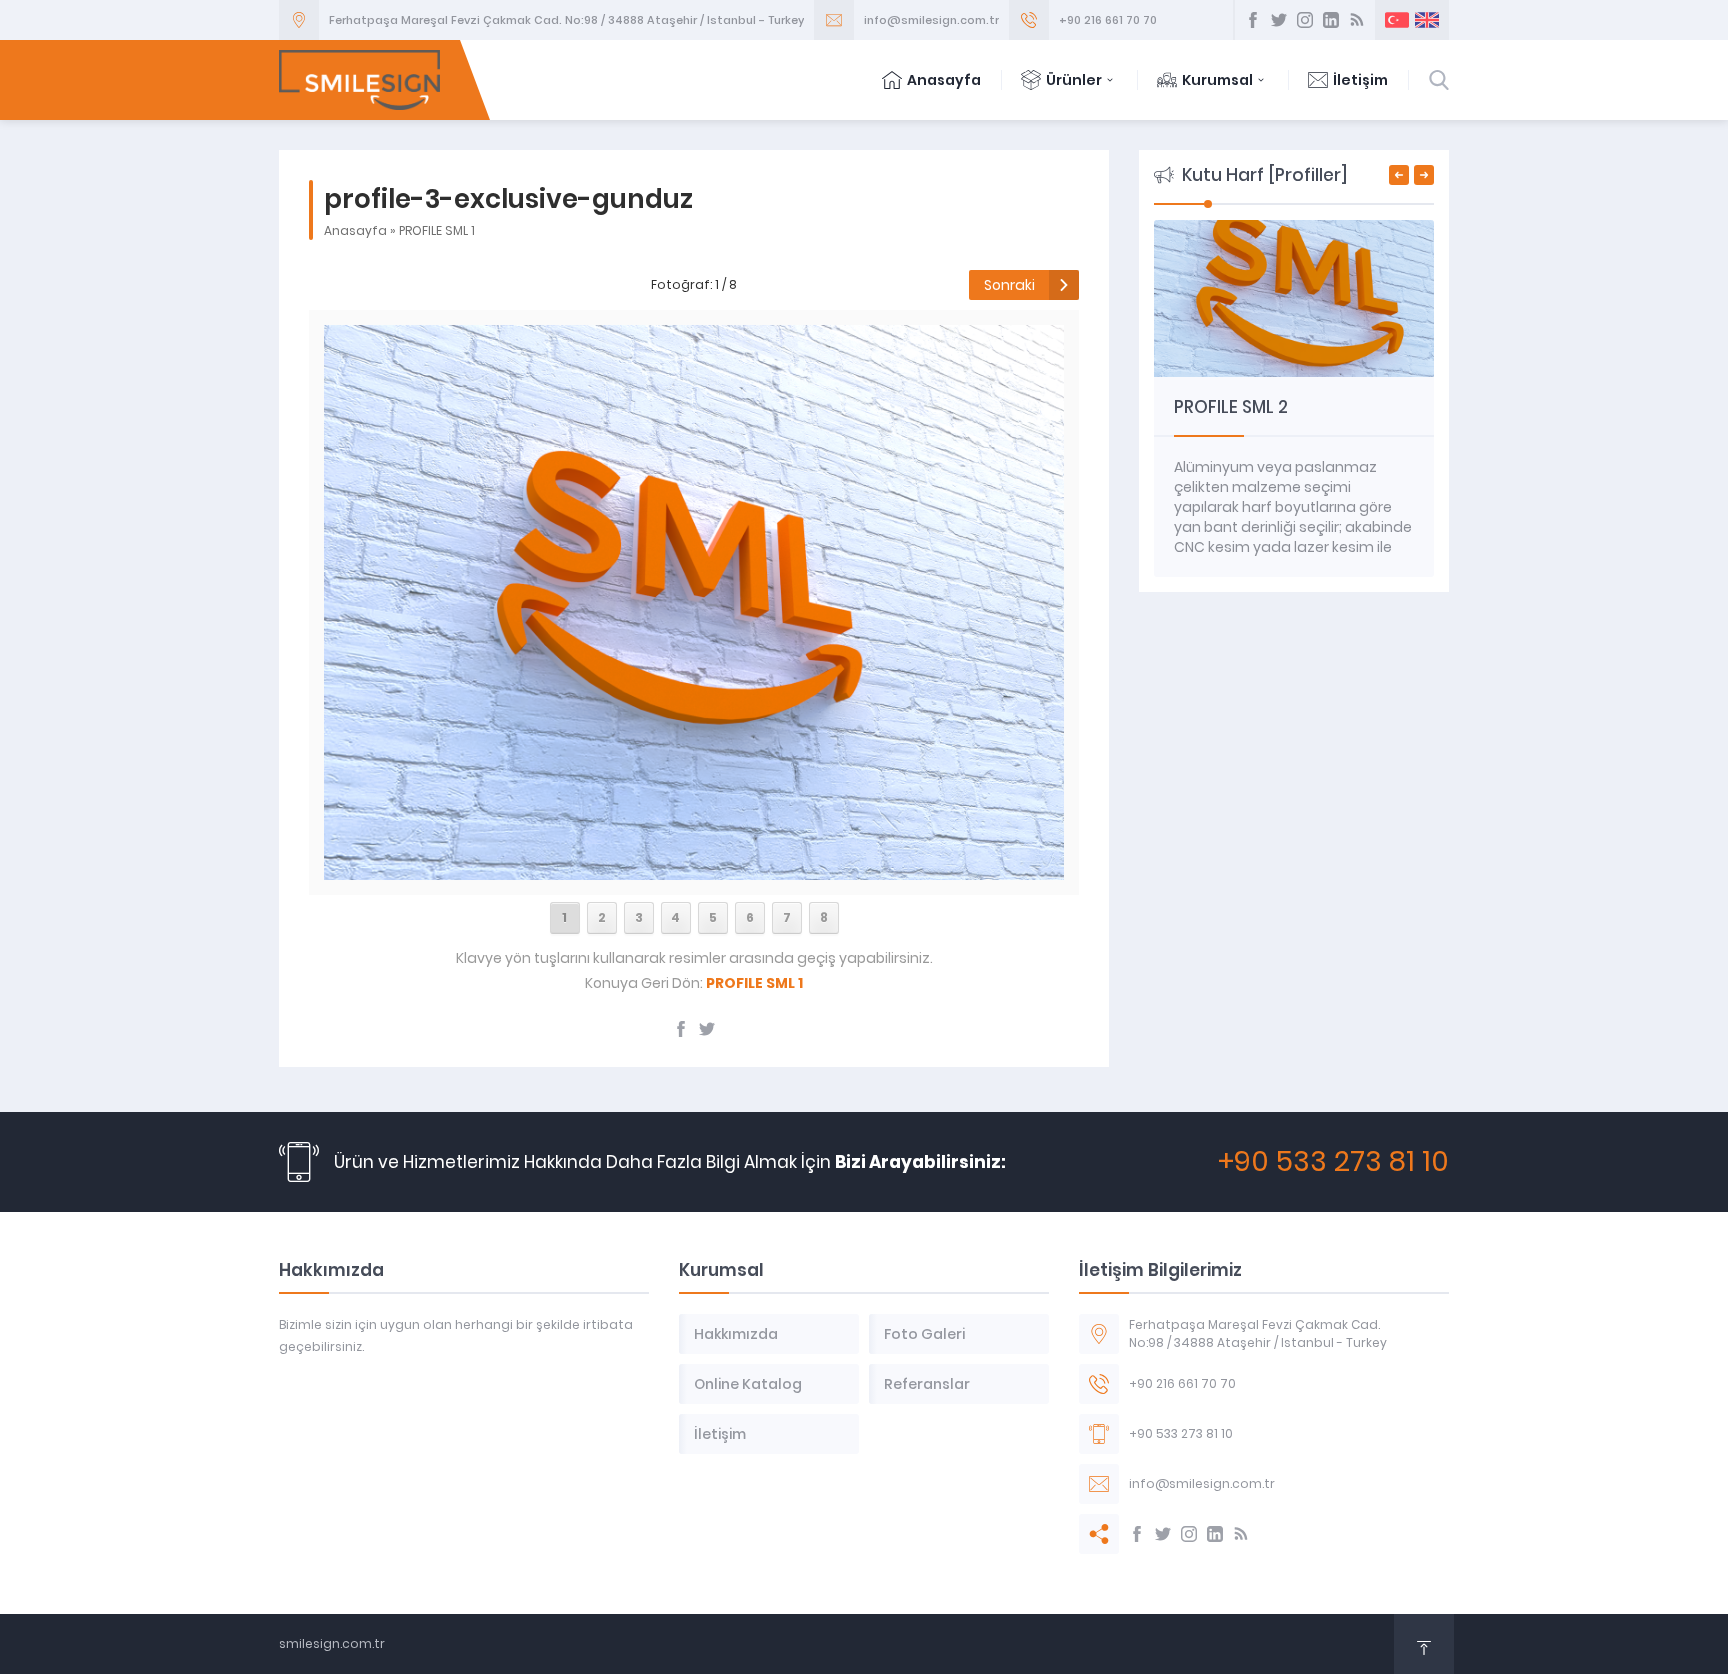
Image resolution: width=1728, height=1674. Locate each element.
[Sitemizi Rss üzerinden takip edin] (1357, 20)
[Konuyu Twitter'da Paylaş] (707, 1029)
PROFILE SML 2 (1231, 407)
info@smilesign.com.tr (931, 20)
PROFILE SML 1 (437, 230)
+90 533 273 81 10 (1333, 1161)
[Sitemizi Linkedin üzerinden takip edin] (1331, 20)
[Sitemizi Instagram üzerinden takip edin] (1305, 20)
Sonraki (1009, 285)
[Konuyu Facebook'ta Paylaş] (681, 1029)
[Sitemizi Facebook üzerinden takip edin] (1253, 20)
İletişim (1360, 80)
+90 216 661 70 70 (1108, 20)
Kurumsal (1217, 80)
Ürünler (1074, 80)
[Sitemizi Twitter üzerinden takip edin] (1279, 20)
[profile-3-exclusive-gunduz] (693, 869)
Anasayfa (944, 80)
